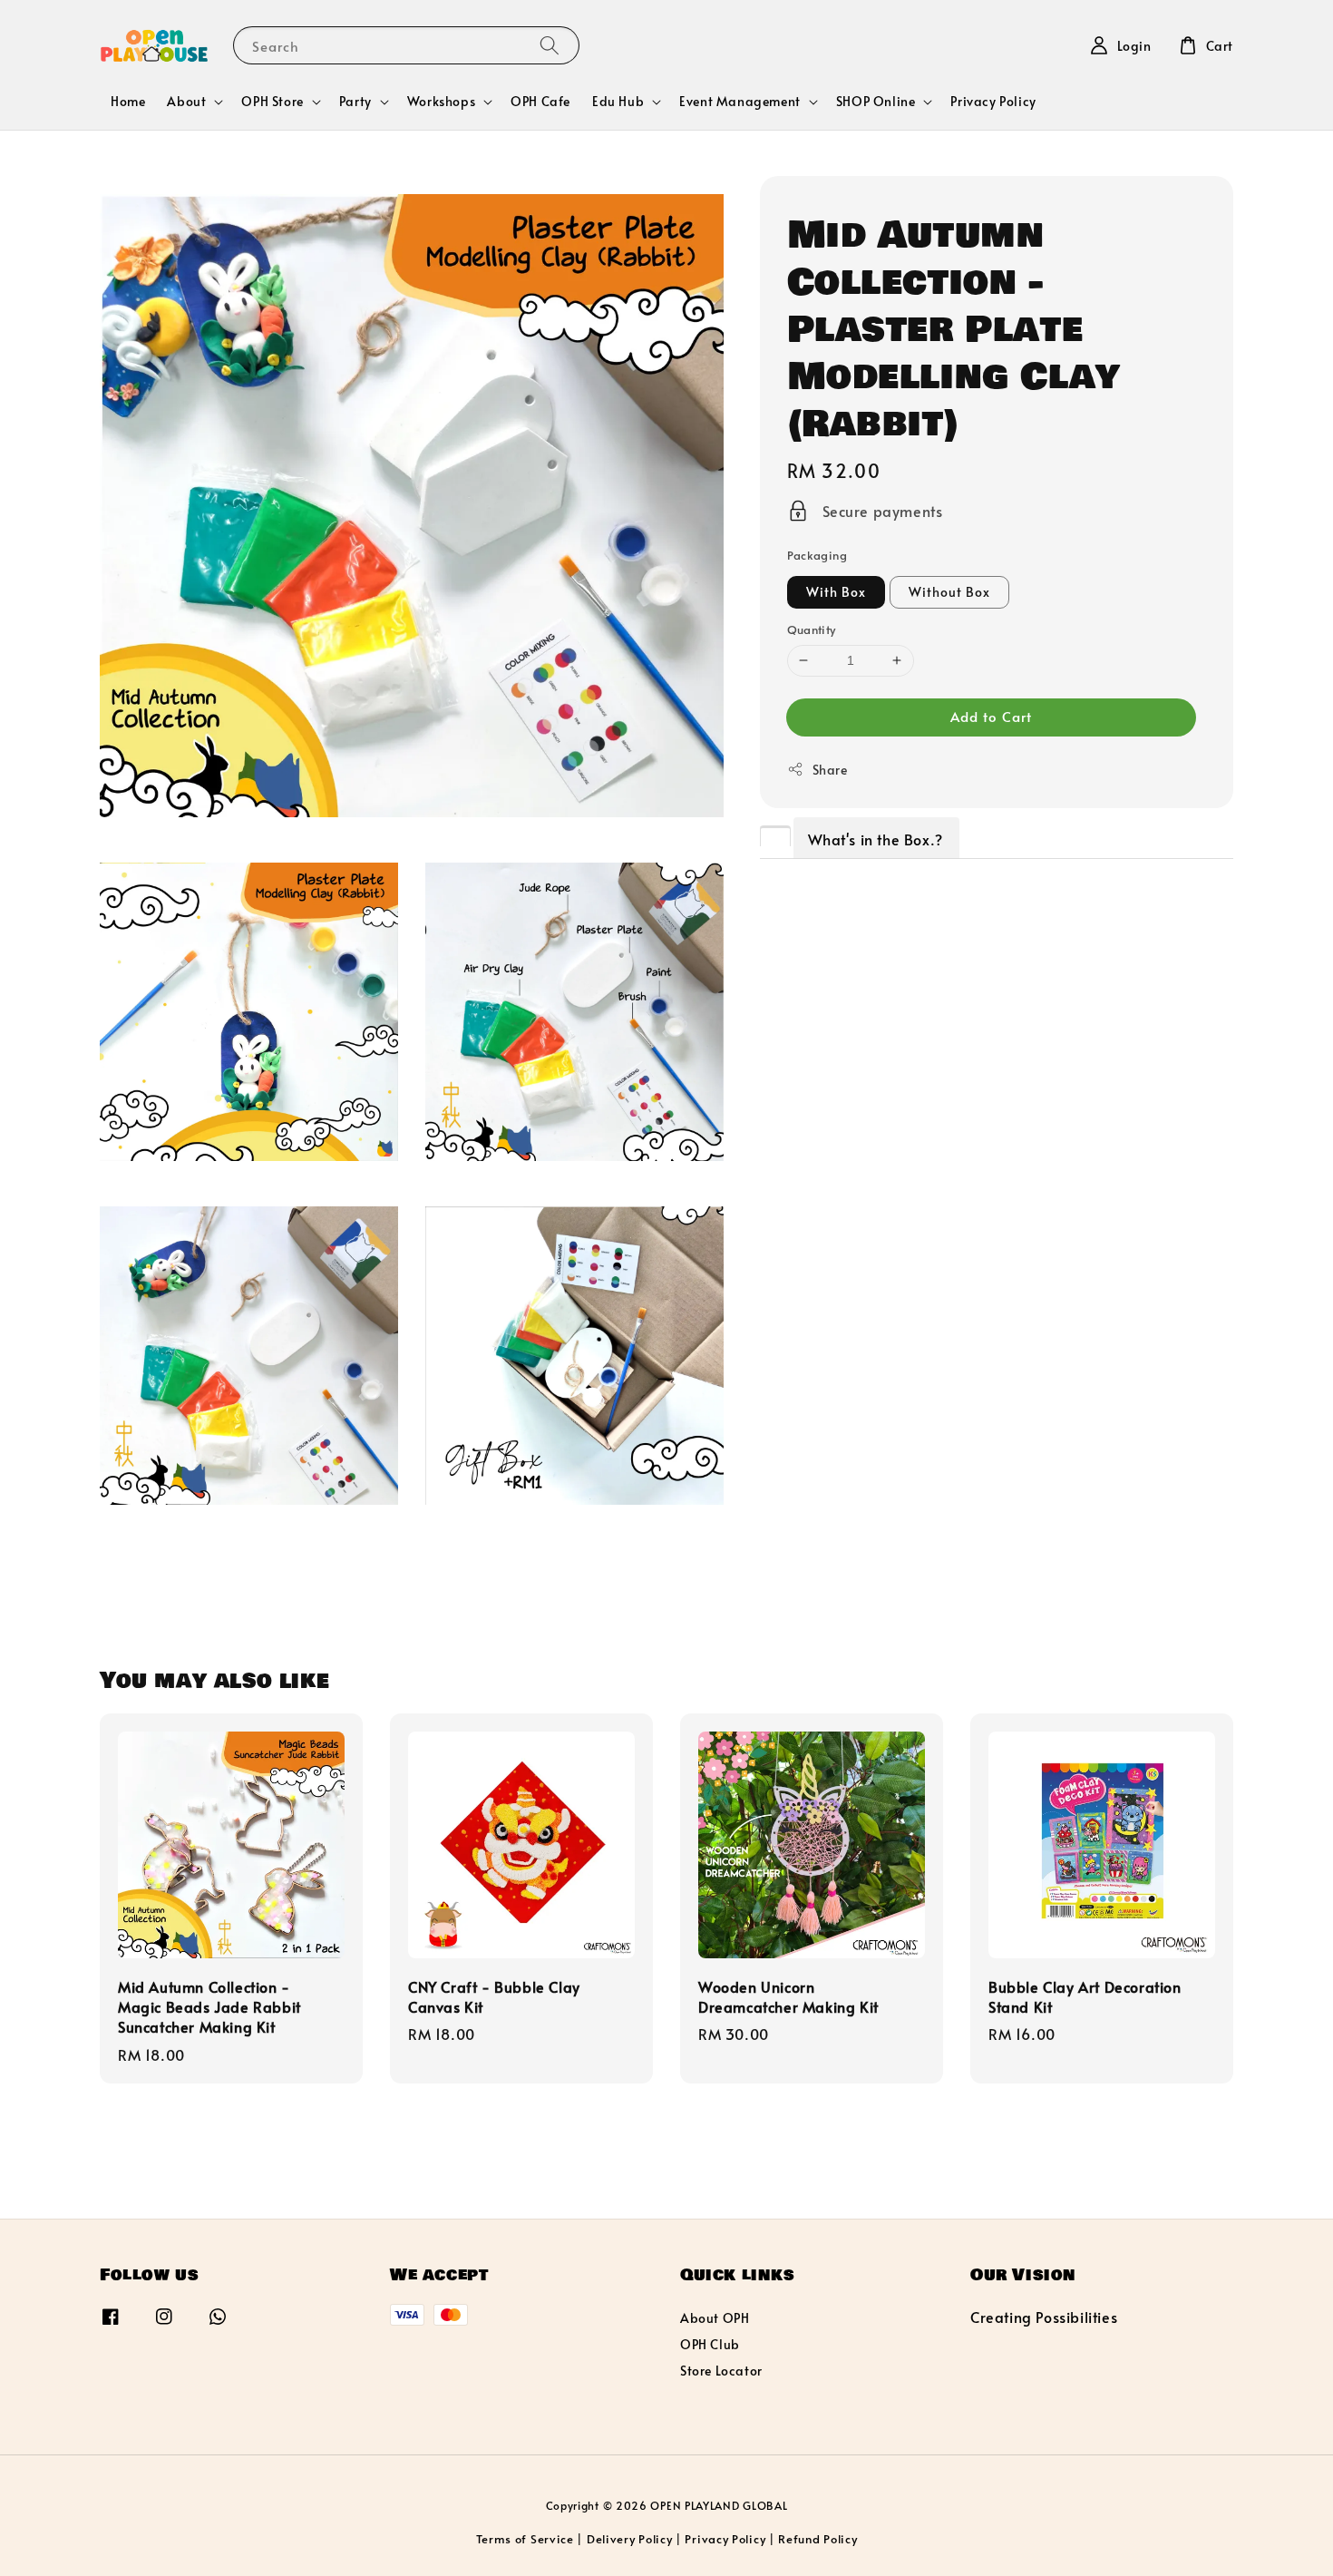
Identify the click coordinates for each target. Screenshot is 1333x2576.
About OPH (715, 2318)
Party (355, 102)
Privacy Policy (993, 101)
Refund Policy (817, 2539)
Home (128, 101)
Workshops (441, 102)
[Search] (550, 45)
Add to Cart (991, 716)
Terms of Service (525, 2539)
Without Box (949, 592)
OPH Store (272, 102)
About (186, 102)
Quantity (812, 629)
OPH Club (710, 2344)
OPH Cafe (540, 101)
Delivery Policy (630, 2539)
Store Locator (721, 2371)
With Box (836, 592)
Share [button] (830, 770)
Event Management (740, 102)
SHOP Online (876, 102)
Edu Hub (618, 102)
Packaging (817, 555)
